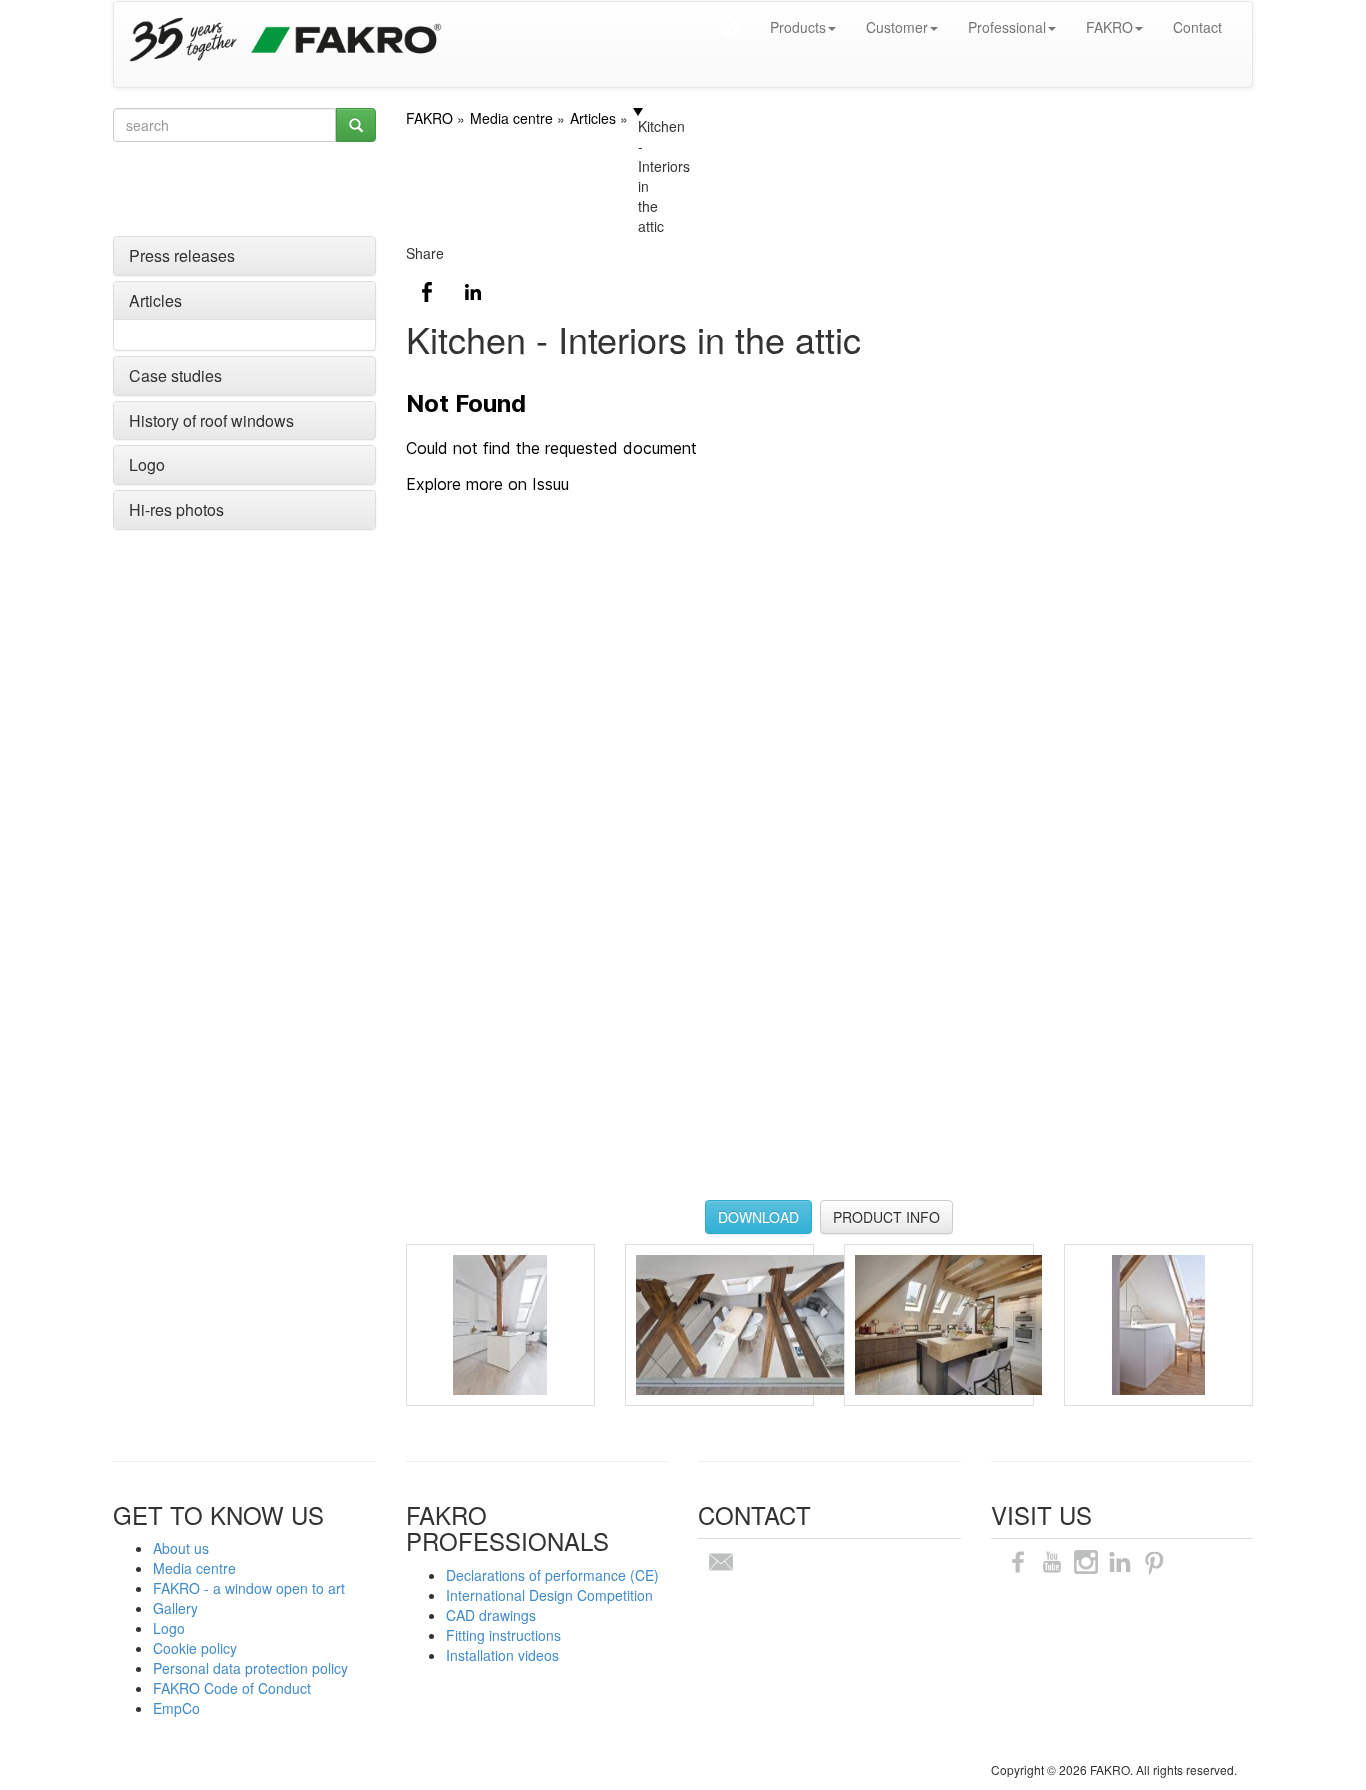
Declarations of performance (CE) (552, 1575)
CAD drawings (491, 1615)
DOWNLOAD (758, 1217)
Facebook (427, 292)
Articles (155, 300)
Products (798, 27)
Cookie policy (195, 1648)
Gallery (175, 1608)
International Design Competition (549, 1595)
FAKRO (1109, 27)
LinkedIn (473, 292)
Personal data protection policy (250, 1668)
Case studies (175, 375)
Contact (1197, 27)
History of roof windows (211, 420)
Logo (147, 464)
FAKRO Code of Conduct (232, 1688)
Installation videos (502, 1655)
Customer (897, 27)
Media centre (194, 1568)
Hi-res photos (176, 509)
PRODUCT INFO (886, 1217)
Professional (1007, 27)
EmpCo (176, 1708)
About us (181, 1548)
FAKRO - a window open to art (249, 1588)
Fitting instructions (503, 1635)
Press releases (182, 255)
